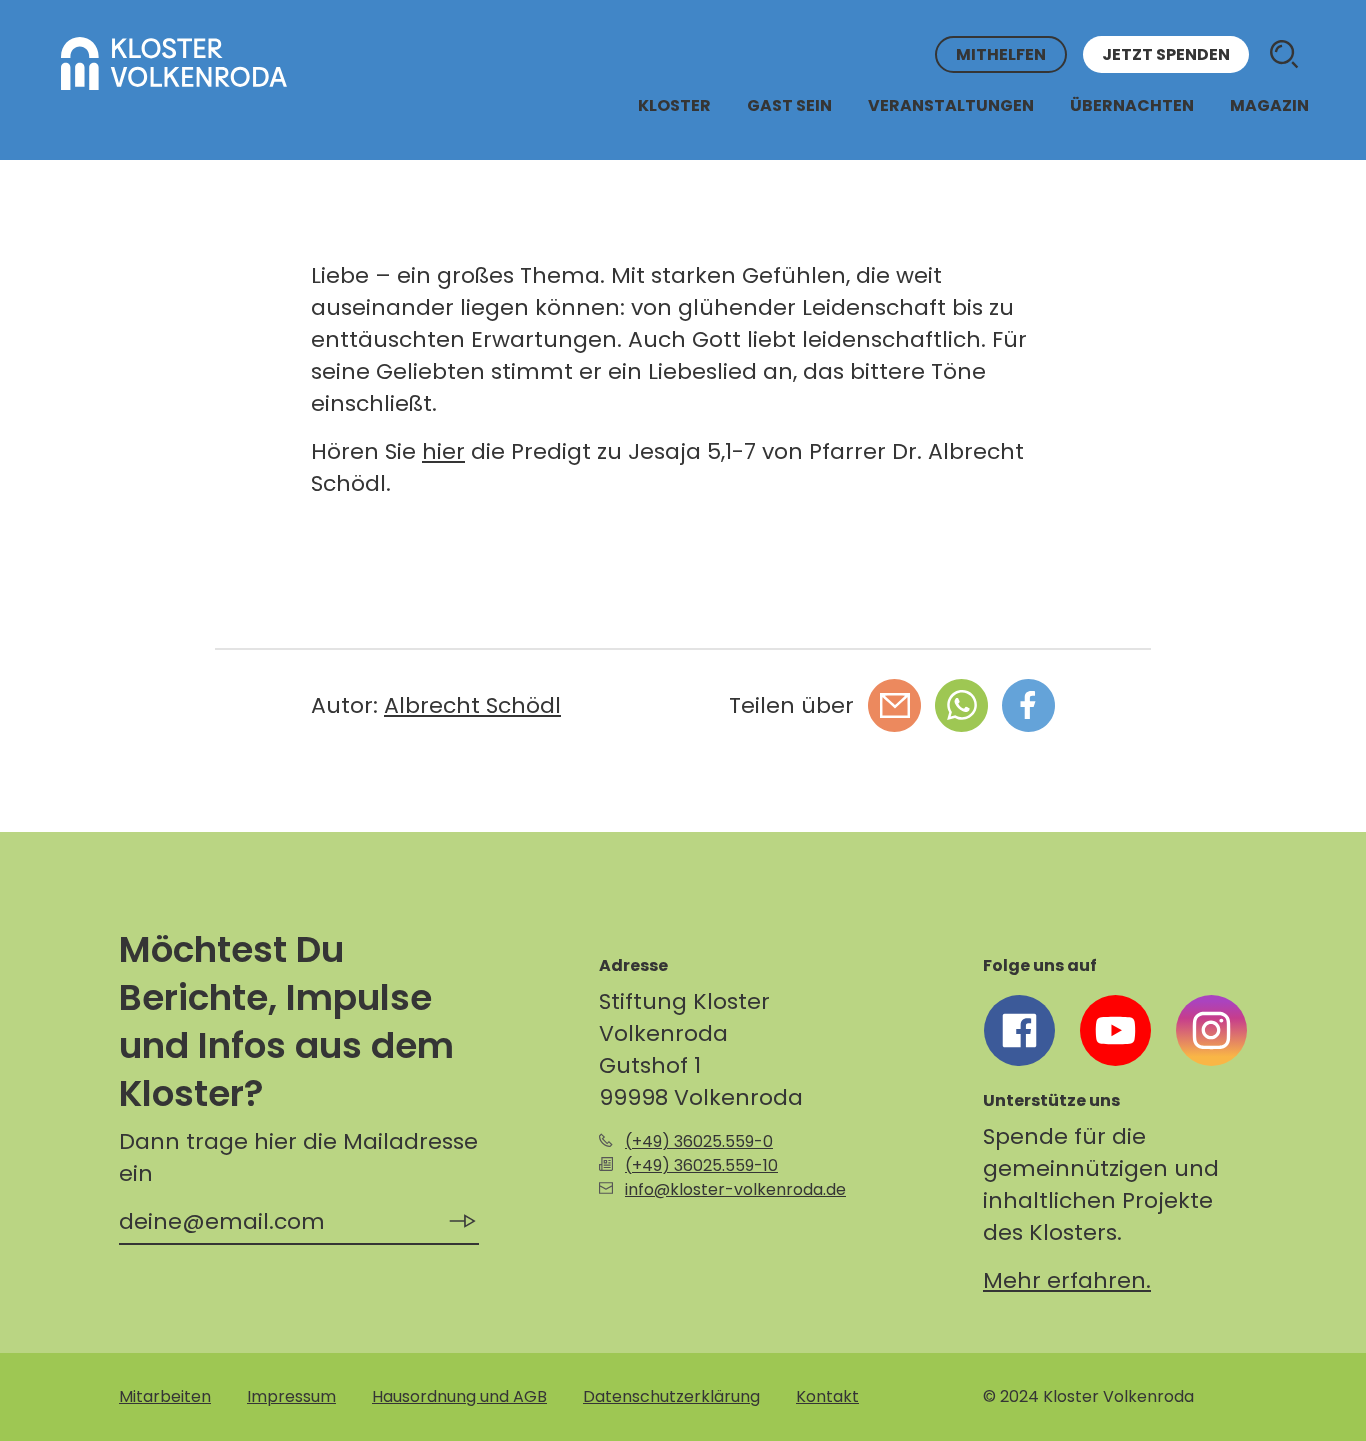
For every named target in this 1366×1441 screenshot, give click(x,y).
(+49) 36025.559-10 (701, 1165)
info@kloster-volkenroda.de (735, 1189)
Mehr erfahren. (1067, 1280)
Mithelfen (1001, 54)
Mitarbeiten (165, 1396)
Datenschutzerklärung (671, 1396)
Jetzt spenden (1166, 54)
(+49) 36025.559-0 (699, 1141)
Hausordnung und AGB (459, 1396)
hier (443, 451)
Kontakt (827, 1396)
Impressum (291, 1396)
